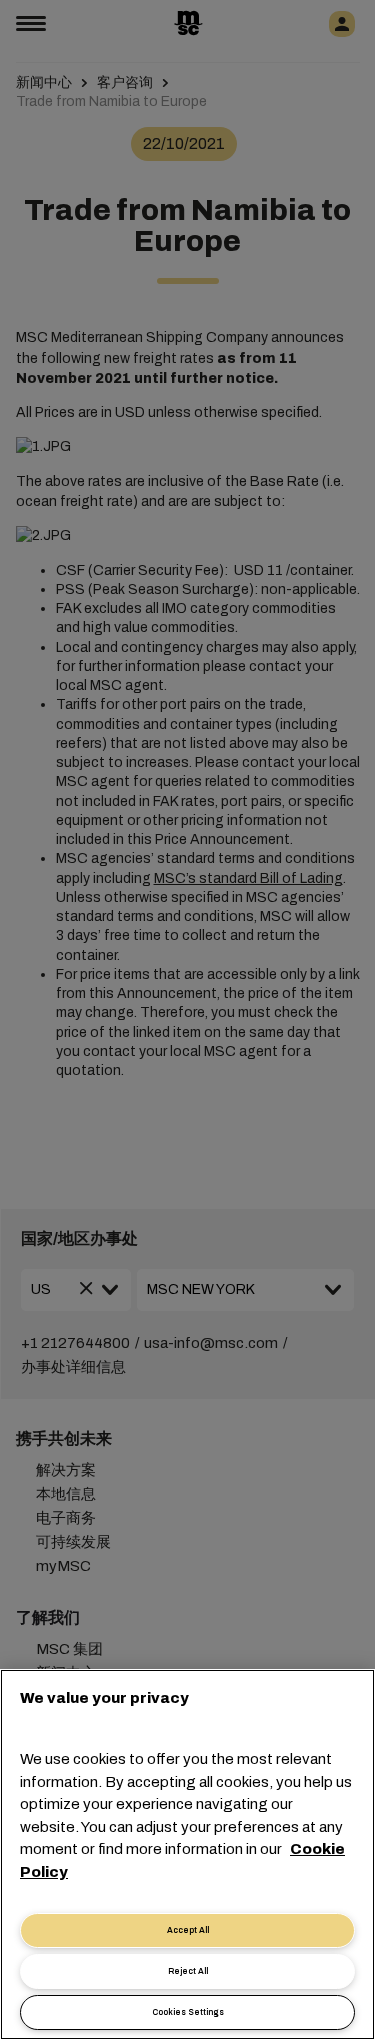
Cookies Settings (188, 2012)
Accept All (188, 1930)
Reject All (188, 1971)
